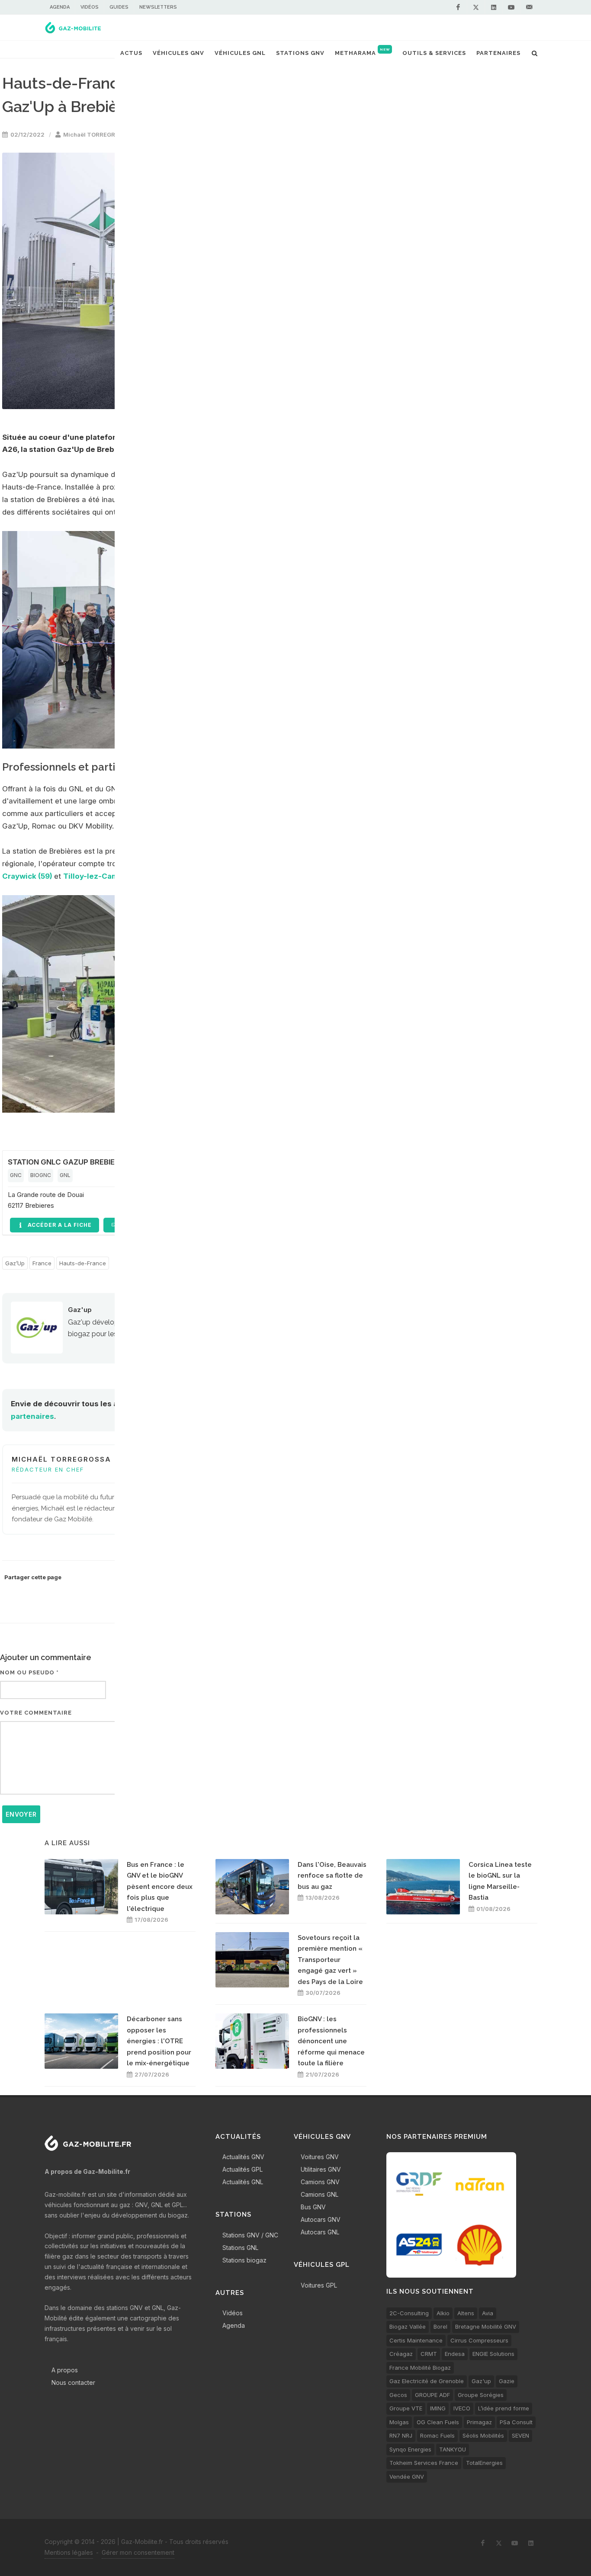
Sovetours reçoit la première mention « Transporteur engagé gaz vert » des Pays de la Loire (330, 1960)
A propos (65, 2370)
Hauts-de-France (83, 1263)
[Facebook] (458, 7)
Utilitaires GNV (321, 2169)
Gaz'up (80, 1310)
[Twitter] (476, 7)
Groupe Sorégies (481, 2395)
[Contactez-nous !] (529, 7)
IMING (438, 2408)
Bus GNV (313, 2207)
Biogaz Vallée (408, 2326)
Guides (119, 7)
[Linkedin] (494, 7)
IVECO (462, 2408)
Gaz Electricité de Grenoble (427, 2381)
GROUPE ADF (432, 2395)
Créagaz (401, 2354)
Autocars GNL (320, 2232)
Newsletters (158, 7)
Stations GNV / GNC (250, 2235)
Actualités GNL (243, 2182)
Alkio (443, 2313)
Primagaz (479, 2422)
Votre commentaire (36, 1713)
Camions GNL (320, 2194)
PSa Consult (516, 2422)
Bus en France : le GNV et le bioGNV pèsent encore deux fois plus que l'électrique (160, 1887)
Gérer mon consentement (138, 2552)
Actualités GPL (243, 2169)
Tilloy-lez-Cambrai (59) (106, 876)
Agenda (60, 7)
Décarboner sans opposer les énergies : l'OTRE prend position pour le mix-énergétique (159, 2041)
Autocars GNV (321, 2219)
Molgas (399, 2422)
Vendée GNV (407, 2477)
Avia (488, 2313)
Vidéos (90, 7)
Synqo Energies (410, 2449)
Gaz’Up (15, 1263)
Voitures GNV (320, 2157)
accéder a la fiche (59, 1225)
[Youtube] (511, 7)
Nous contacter (73, 2382)
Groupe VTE (406, 2408)
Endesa (455, 2354)
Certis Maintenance (416, 2340)
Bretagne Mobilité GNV (486, 2326)
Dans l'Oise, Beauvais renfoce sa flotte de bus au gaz (332, 1876)
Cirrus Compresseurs (479, 2340)
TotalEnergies (484, 2463)
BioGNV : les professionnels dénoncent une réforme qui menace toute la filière (331, 2041)
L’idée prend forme (504, 2408)
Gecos (398, 2395)
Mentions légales (69, 2552)
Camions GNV (320, 2182)
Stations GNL (240, 2248)
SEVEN (520, 2435)
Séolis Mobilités (483, 2435)
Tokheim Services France (424, 2463)
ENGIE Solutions (493, 2354)
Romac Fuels (437, 2435)
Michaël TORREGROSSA (97, 134)
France (42, 1263)
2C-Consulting (409, 2313)
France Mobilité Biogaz (420, 2368)
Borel (440, 2326)
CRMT (429, 2354)
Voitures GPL (319, 2285)
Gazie (507, 2381)
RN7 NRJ (401, 2435)
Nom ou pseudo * (29, 1672)
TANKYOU (453, 2449)
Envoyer (21, 1814)
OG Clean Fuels (438, 2422)
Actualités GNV (243, 2157)
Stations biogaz (244, 2260)
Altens (466, 2313)
